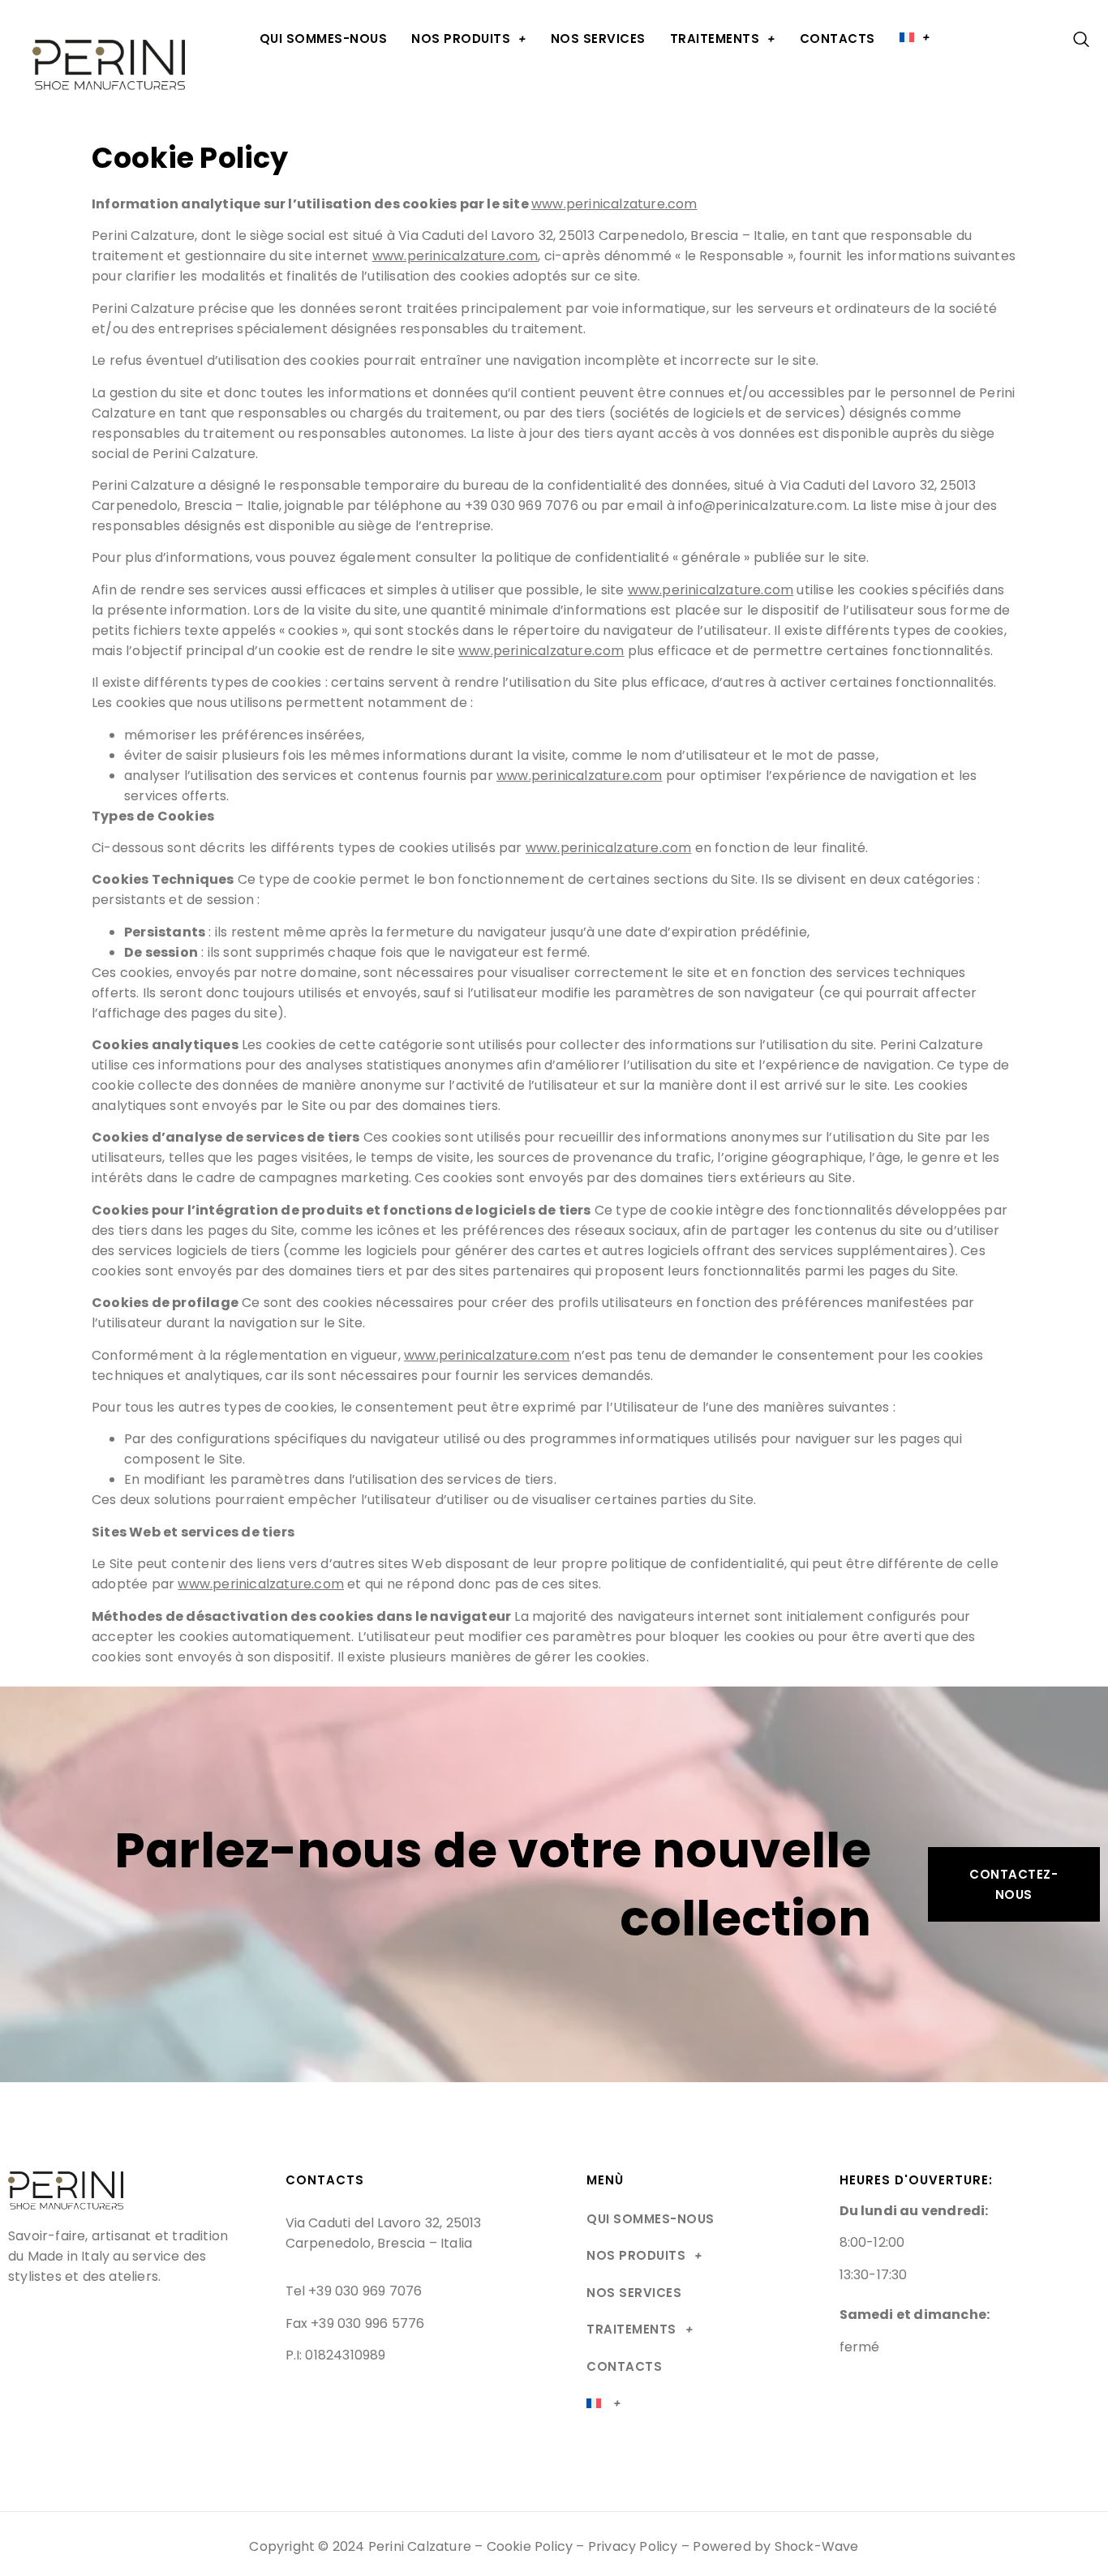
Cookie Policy (530, 2546)
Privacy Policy (633, 2546)
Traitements (715, 39)
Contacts (837, 39)
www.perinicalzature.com (614, 204)
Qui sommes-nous (324, 39)
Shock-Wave (817, 2546)
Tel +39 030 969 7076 (354, 2291)
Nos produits (461, 39)
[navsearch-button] (1073, 41)
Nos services (598, 39)
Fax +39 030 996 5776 (355, 2323)
